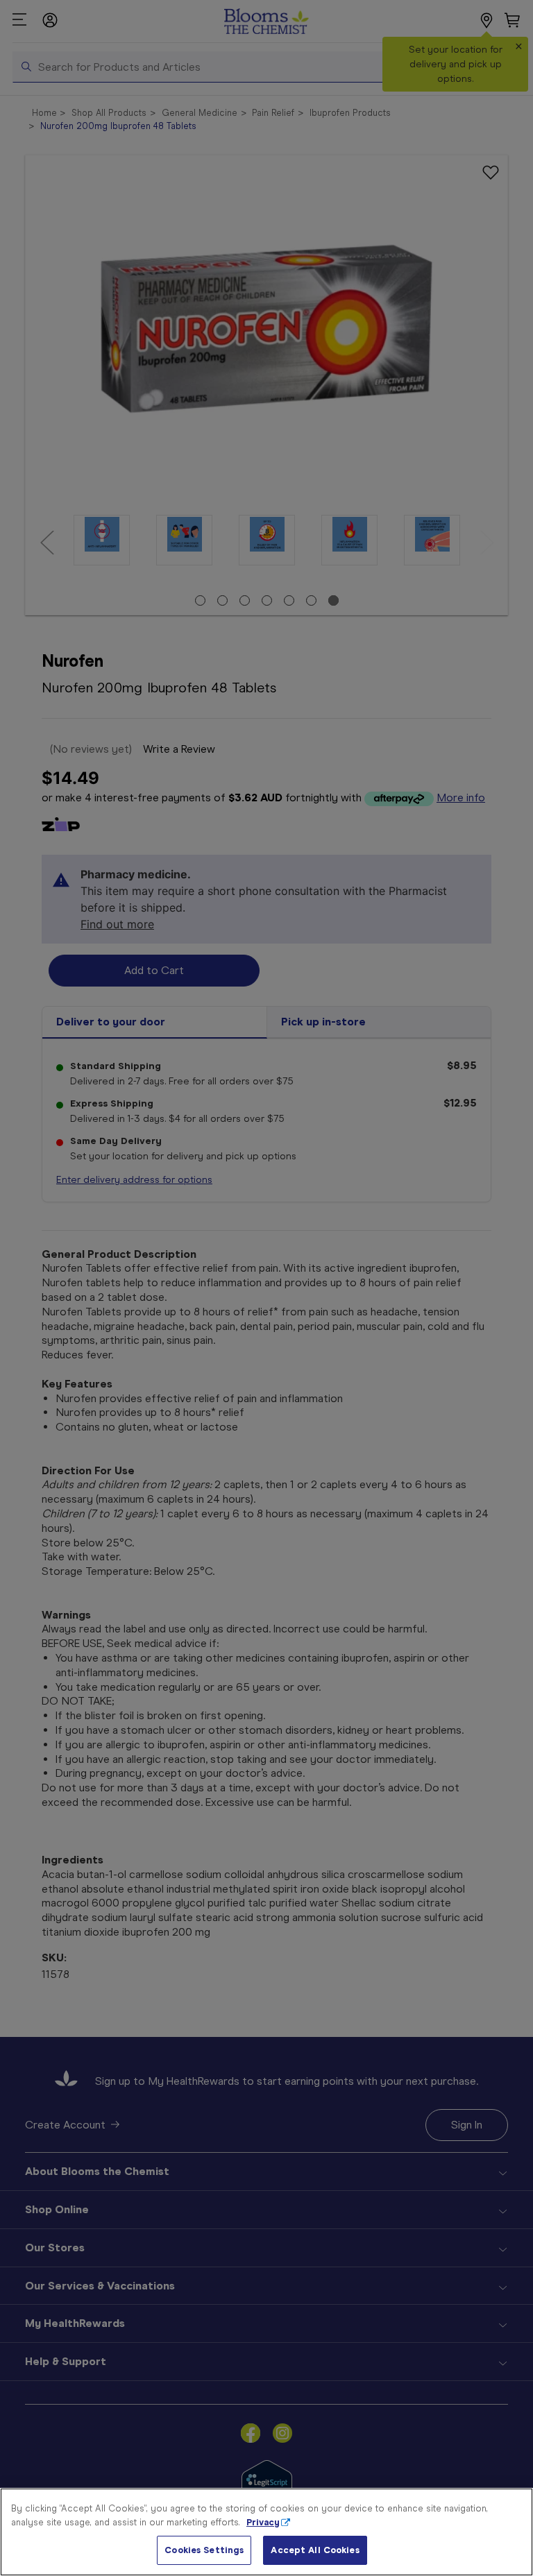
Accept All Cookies (315, 2550)
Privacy (263, 2522)
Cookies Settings (204, 2550)
